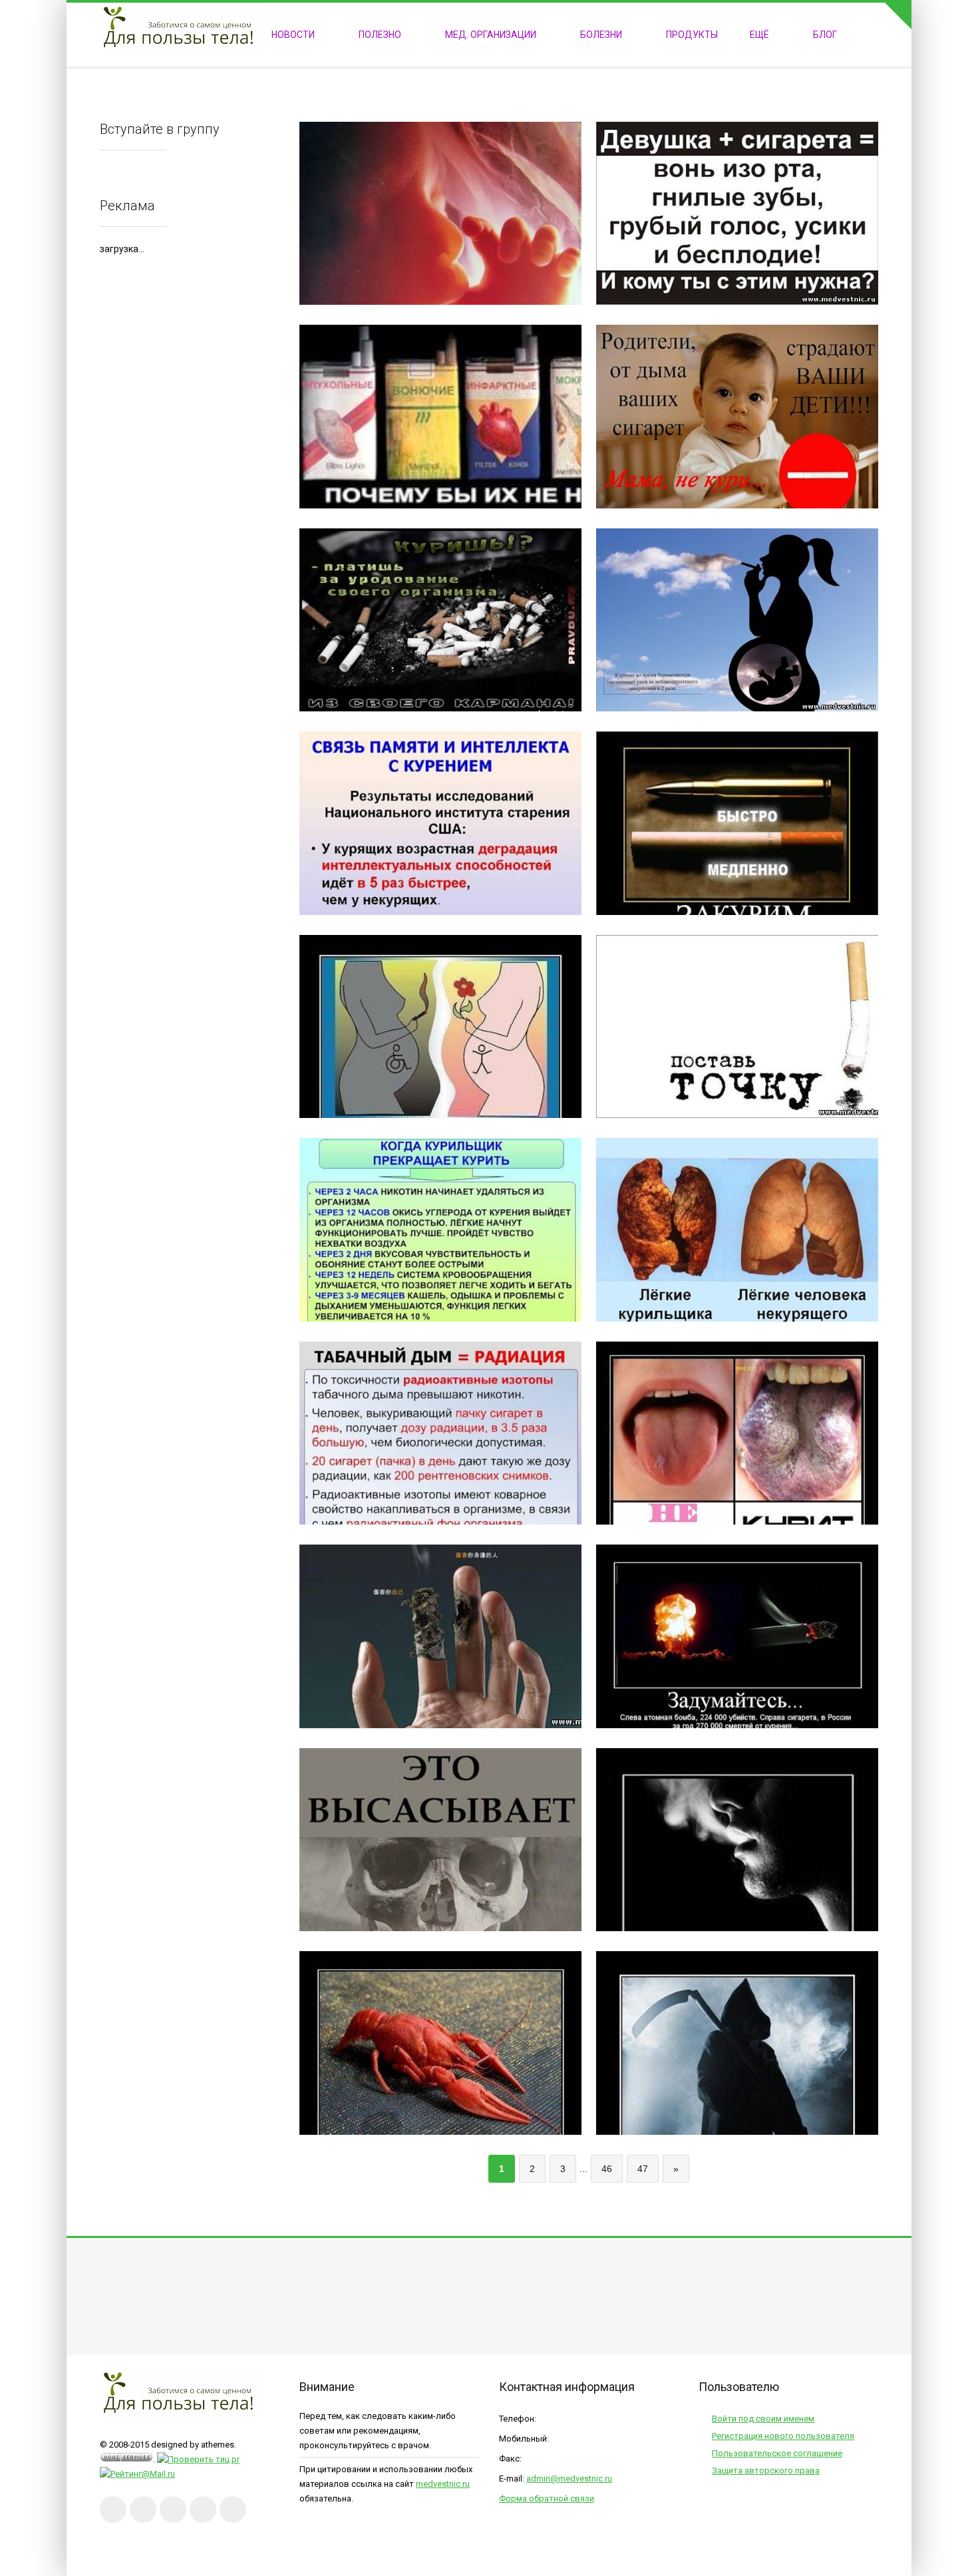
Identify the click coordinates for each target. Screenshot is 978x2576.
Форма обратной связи (547, 2498)
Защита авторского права (766, 2471)
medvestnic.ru (443, 2484)
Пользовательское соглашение (777, 2453)
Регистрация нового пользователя (783, 2436)
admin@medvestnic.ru (569, 2479)
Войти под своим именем (763, 2419)
